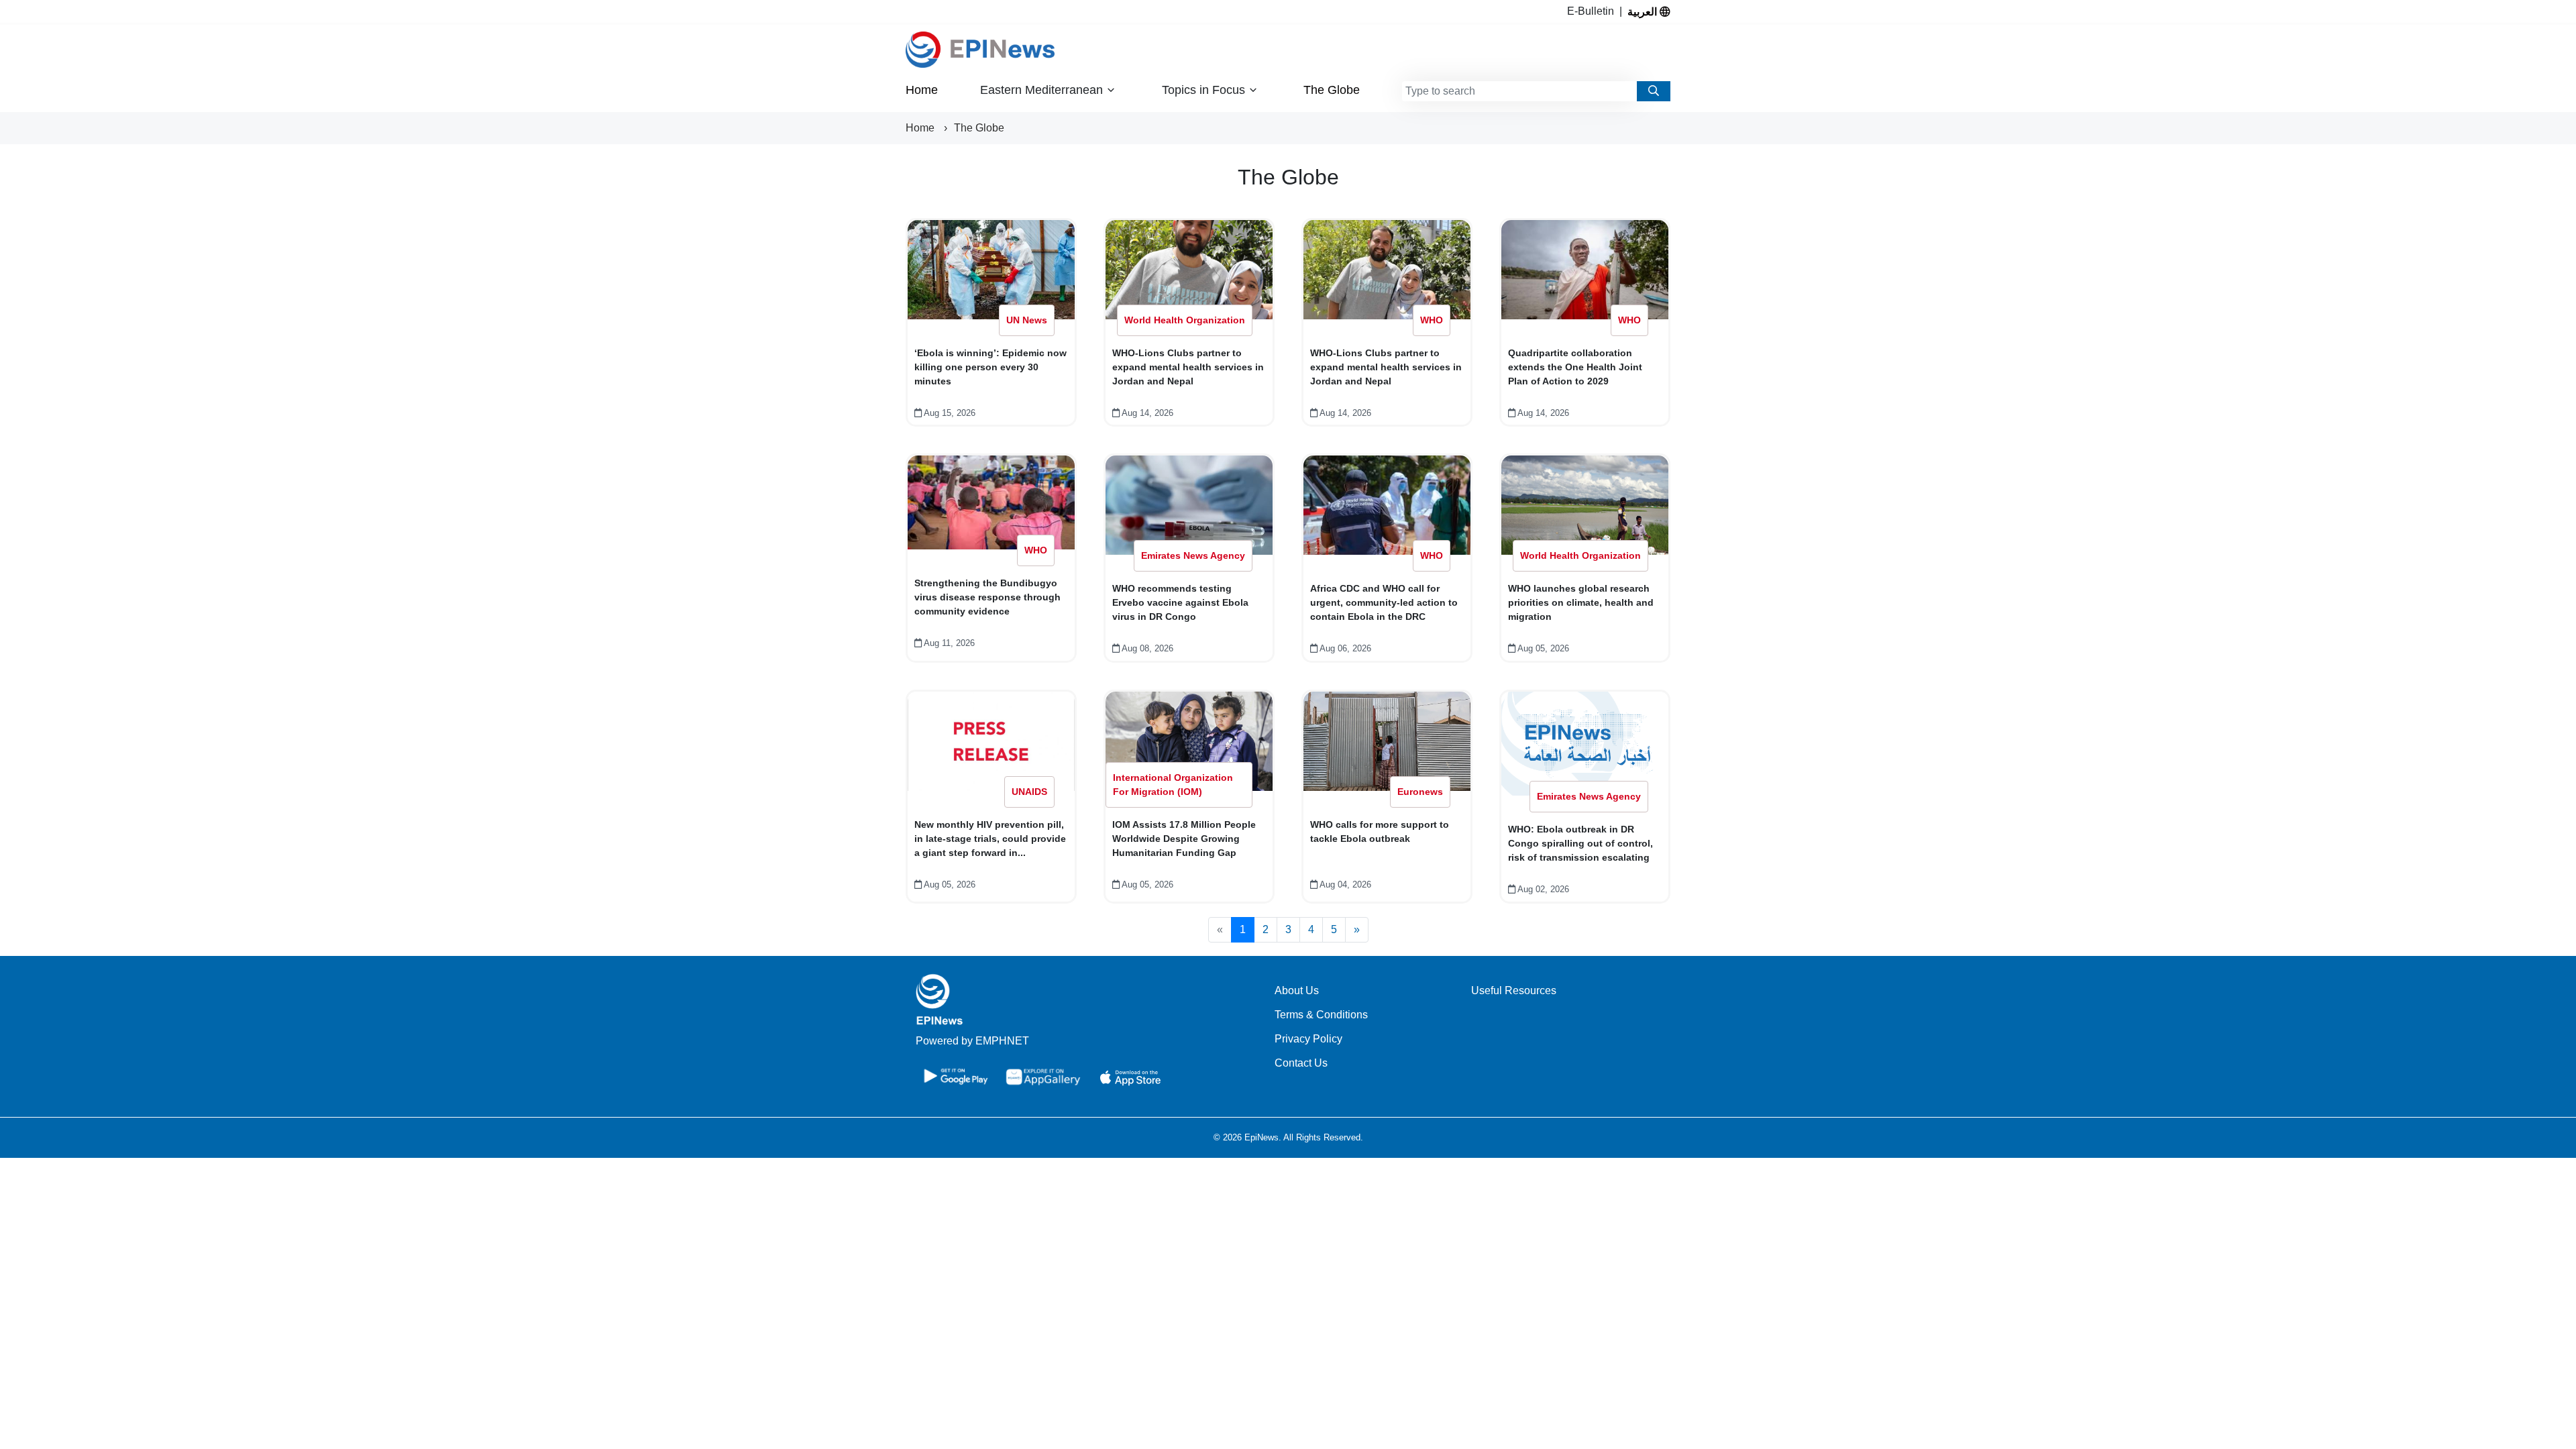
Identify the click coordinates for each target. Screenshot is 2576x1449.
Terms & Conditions (1321, 1015)
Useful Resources (1514, 990)
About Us (1297, 990)
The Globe (1332, 90)
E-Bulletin (1593, 11)
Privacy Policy (1308, 1039)
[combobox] (1519, 91)
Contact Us (1301, 1063)
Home (922, 90)
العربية (1644, 11)
